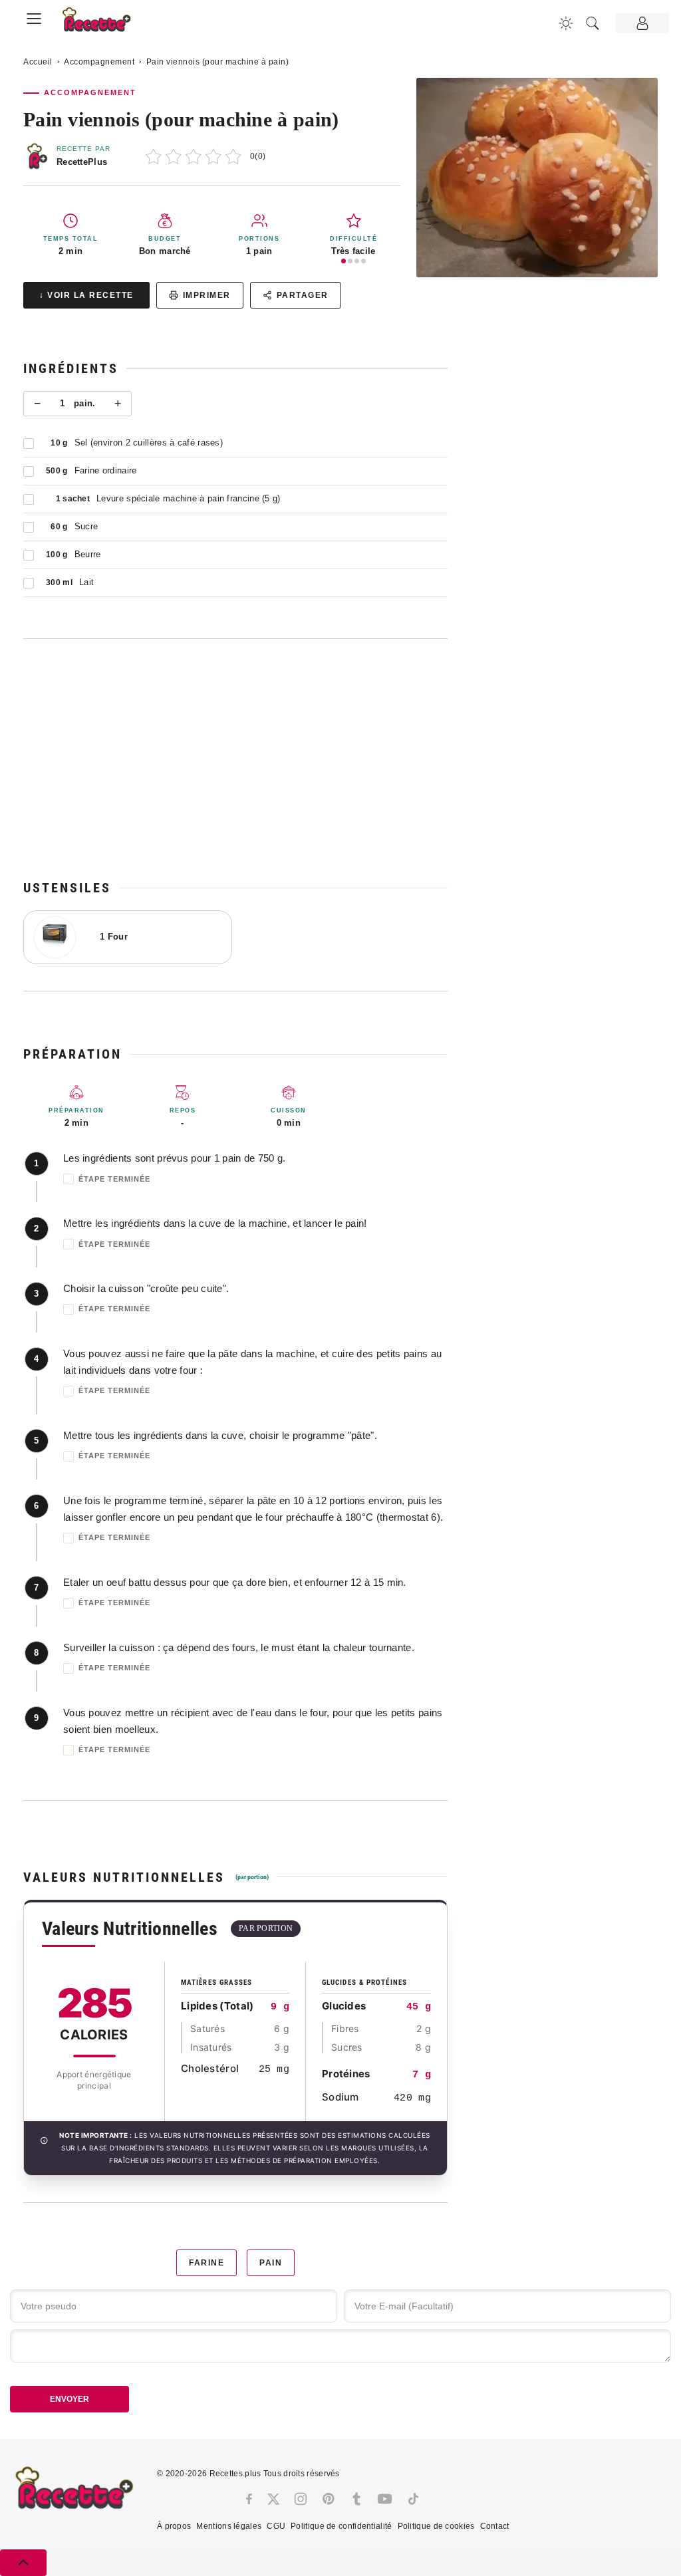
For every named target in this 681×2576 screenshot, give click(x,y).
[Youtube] (385, 2499)
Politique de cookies (436, 2526)
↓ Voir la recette (86, 295)
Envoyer (69, 2399)
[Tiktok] (413, 2499)
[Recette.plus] (104, 24)
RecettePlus (82, 162)
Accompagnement (99, 62)
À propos (174, 2526)
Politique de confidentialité (341, 2526)
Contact (495, 2526)
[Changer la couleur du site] (566, 23)
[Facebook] (249, 2499)
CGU (276, 2526)
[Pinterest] (329, 2499)
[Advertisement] (235, 759)
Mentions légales (229, 2526)
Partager (303, 295)
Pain (271, 2263)
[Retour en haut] (23, 2563)
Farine (206, 2263)
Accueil (38, 62)
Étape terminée (114, 1179)
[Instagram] (301, 2499)
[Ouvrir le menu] (34, 17)
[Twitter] (273, 2499)
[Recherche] (593, 23)
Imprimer (207, 295)
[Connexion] (642, 23)
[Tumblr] (356, 2499)
